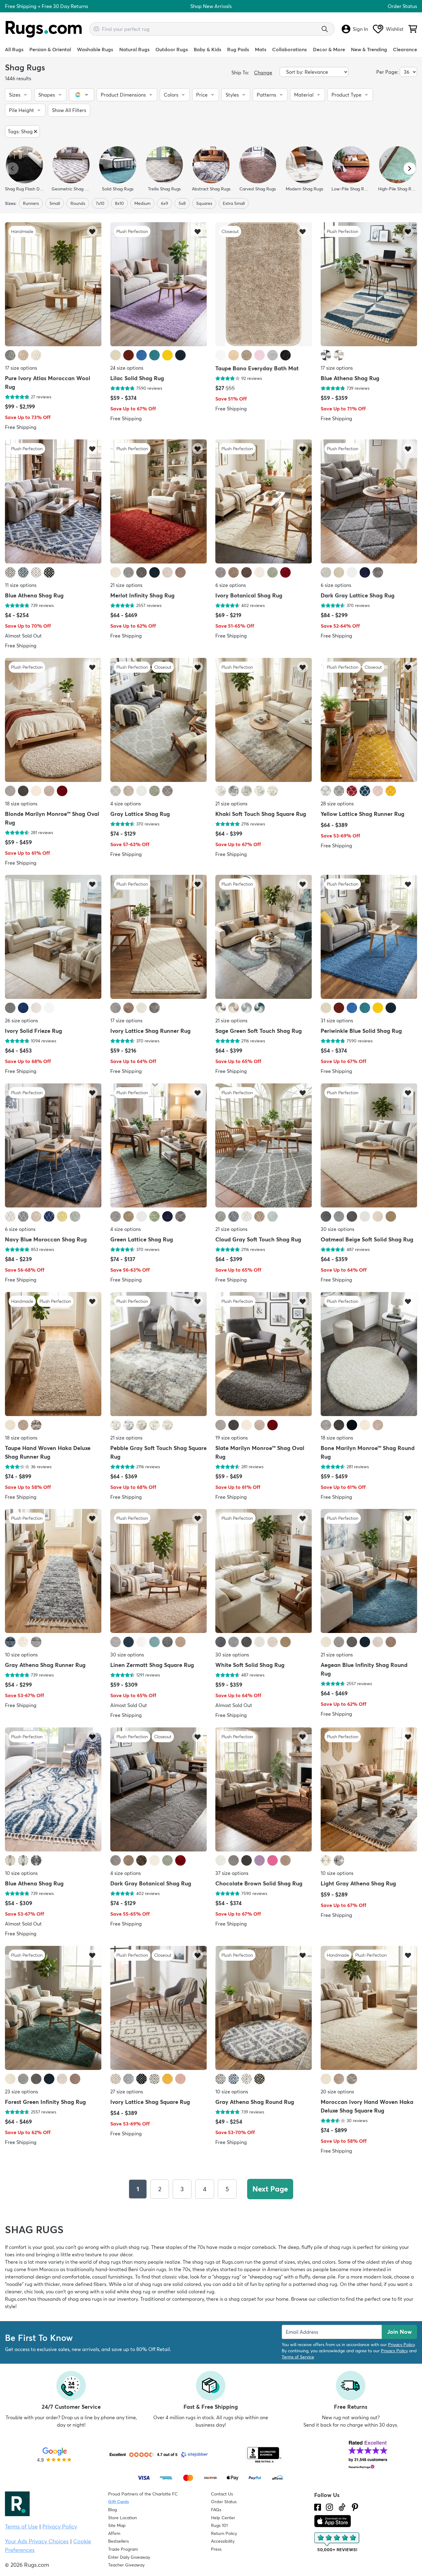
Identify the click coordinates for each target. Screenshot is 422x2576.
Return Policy (224, 2533)
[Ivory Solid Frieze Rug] (53, 937)
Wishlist (395, 29)
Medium (142, 203)
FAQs (216, 2510)
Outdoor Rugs (172, 49)
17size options (21, 368)
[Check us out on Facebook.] (318, 2507)
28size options (337, 803)
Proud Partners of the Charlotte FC (143, 2494)
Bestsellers (118, 2541)
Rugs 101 (219, 2525)
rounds (78, 203)
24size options (127, 368)
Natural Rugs (134, 49)
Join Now (399, 2332)
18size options (21, 803)
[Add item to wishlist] (92, 231)
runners (31, 203)
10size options (21, 1655)
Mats (261, 49)
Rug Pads (238, 49)
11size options (21, 585)
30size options (338, 1229)
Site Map (117, 2525)
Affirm (114, 2533)
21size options (126, 585)
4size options (126, 803)
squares (204, 203)
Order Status (402, 6)
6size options (231, 585)
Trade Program (123, 2549)
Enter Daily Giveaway (129, 2557)
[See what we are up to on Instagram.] (329, 2507)
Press (216, 2549)
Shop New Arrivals (211, 6)
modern (372, 2277)
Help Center (223, 2518)
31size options (337, 1020)
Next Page (270, 2189)
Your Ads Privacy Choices (37, 2541)
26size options (21, 1020)
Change (263, 73)
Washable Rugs (95, 49)
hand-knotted (111, 2269)
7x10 (100, 203)
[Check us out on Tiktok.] (342, 2507)
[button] (18, 95)
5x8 (182, 203)
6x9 (165, 203)
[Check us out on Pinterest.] (355, 2507)
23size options (21, 2091)
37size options (232, 1873)
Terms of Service (298, 2357)
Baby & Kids (207, 49)
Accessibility (223, 2541)
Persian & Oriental (50, 49)
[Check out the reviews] (337, 2542)
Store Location (122, 2518)
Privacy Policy (401, 2345)
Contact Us (222, 2494)
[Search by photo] (96, 28)
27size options (127, 2091)
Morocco (49, 2269)
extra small (234, 203)
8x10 (119, 203)
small (55, 203)
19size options (232, 1437)
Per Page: (387, 72)
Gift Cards (118, 2502)
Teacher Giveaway (126, 2565)
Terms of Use (21, 2526)
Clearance (405, 49)
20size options (337, 2091)
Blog (112, 2510)
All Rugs (14, 49)
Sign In (360, 29)
